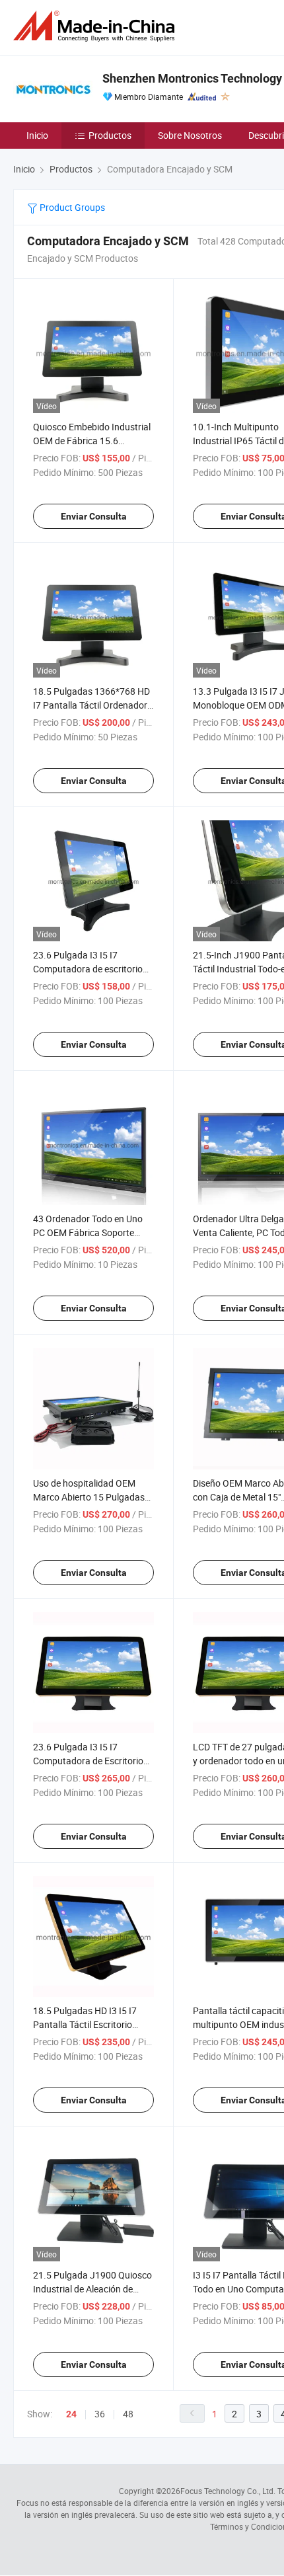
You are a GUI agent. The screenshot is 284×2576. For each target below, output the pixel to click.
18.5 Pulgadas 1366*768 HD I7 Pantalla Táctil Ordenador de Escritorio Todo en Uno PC (92, 705)
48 (128, 2414)
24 (71, 2414)
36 (100, 2414)
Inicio (37, 135)
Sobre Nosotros (190, 135)
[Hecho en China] (96, 26)
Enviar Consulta (94, 516)
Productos (110, 135)
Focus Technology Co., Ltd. (228, 2491)
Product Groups (71, 207)
